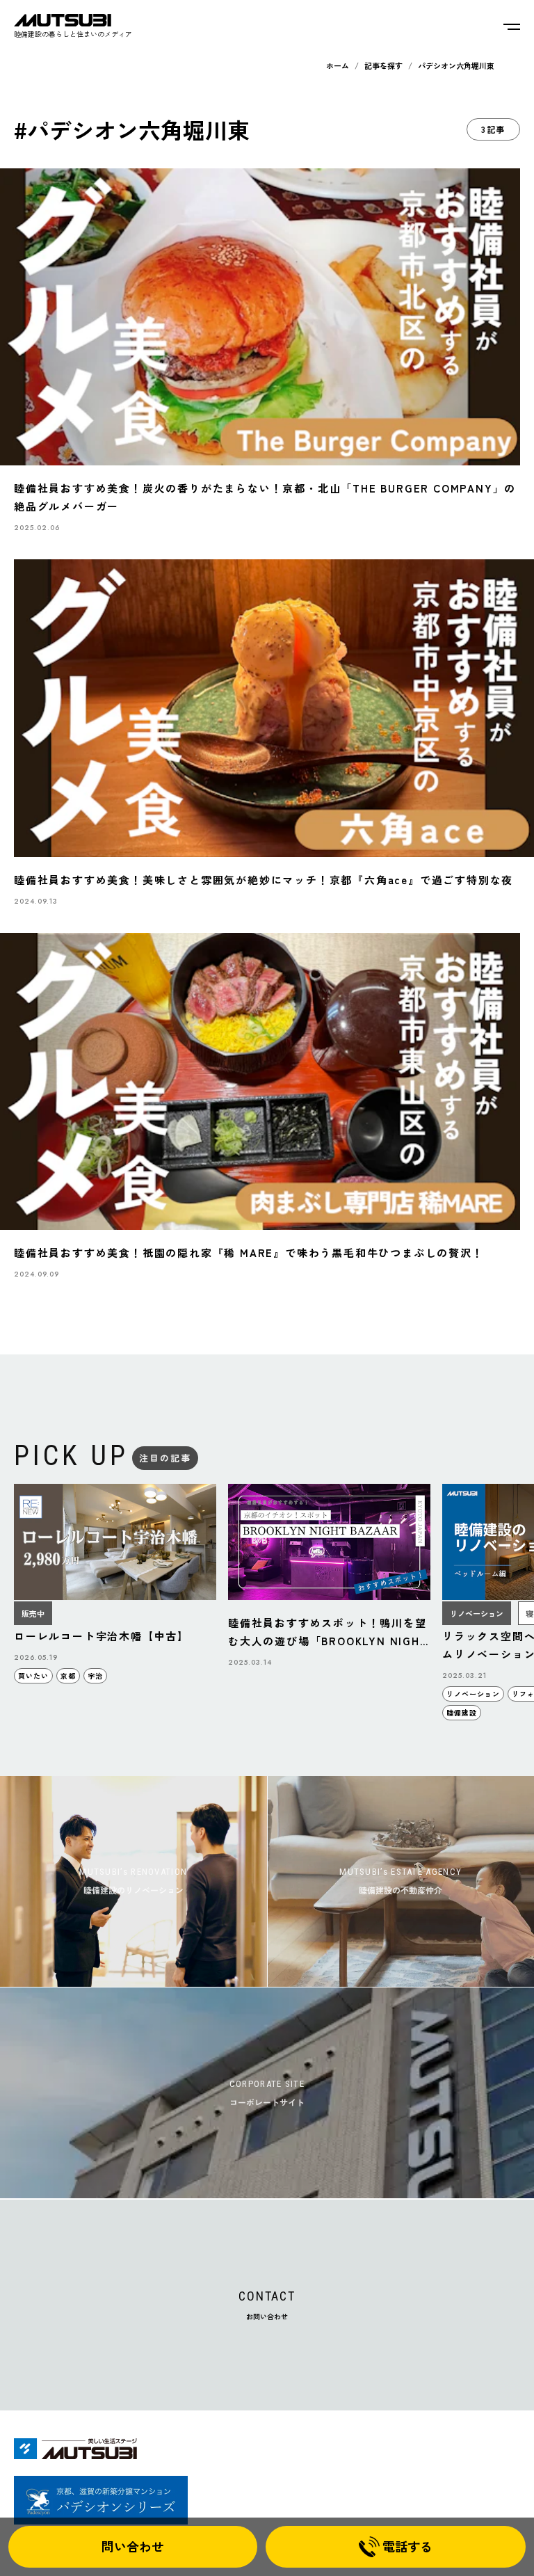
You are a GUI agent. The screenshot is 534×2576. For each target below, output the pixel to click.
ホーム (338, 65)
